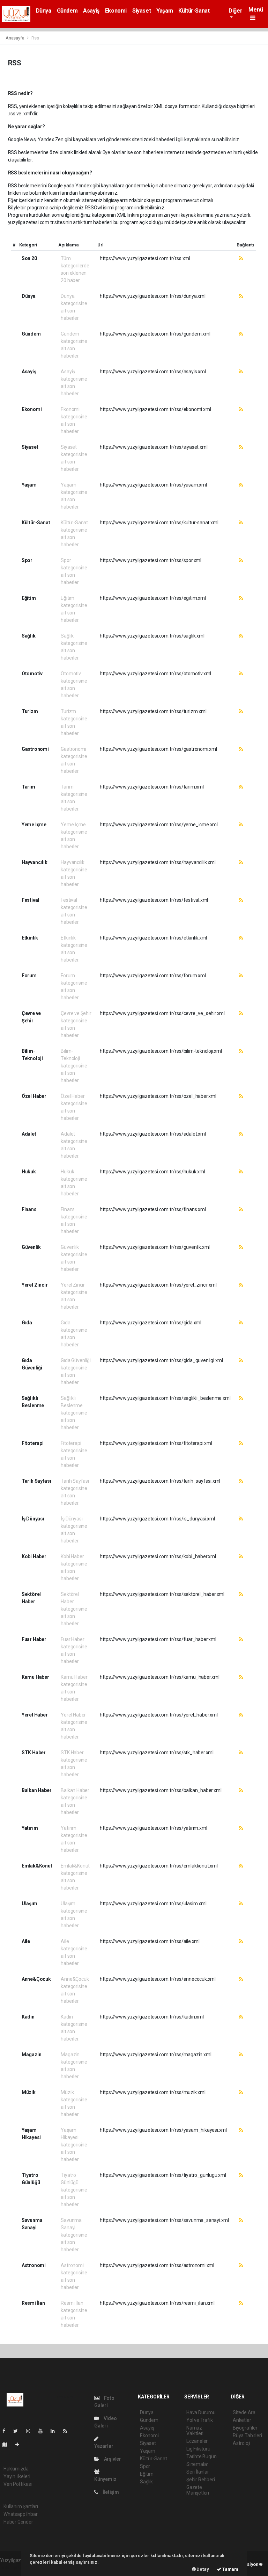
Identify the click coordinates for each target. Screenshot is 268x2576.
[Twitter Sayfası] (18, 2431)
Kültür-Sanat (194, 11)
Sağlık (146, 2482)
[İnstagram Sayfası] (31, 2431)
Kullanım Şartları (21, 2506)
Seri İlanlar (198, 2472)
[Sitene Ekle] (20, 2445)
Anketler (242, 2420)
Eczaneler (197, 2441)
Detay (202, 2569)
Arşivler (112, 2459)
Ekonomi (116, 11)
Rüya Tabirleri (247, 2435)
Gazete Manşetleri (198, 2490)
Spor (145, 2466)
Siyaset (142, 11)
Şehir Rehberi (201, 2480)
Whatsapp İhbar (20, 2514)
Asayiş (91, 11)
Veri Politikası (18, 2484)
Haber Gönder (18, 2522)
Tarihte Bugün (202, 2456)
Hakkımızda (16, 2469)
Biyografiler (245, 2428)
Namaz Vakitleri (195, 2431)
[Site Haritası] (8, 2445)
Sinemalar (197, 2464)
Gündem (67, 11)
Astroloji (241, 2443)
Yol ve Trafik (200, 2420)
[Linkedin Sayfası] (55, 2431)
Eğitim (147, 2474)
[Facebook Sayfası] (7, 2431)
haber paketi (13, 2568)
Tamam (230, 2569)
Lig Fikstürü (198, 2449)
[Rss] (68, 2431)
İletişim (110, 2492)
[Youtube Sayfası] (43, 2431)
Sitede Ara (244, 2412)
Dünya (44, 11)
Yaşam (165, 11)
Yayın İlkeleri (17, 2476)
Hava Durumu (201, 2412)
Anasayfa (15, 38)
